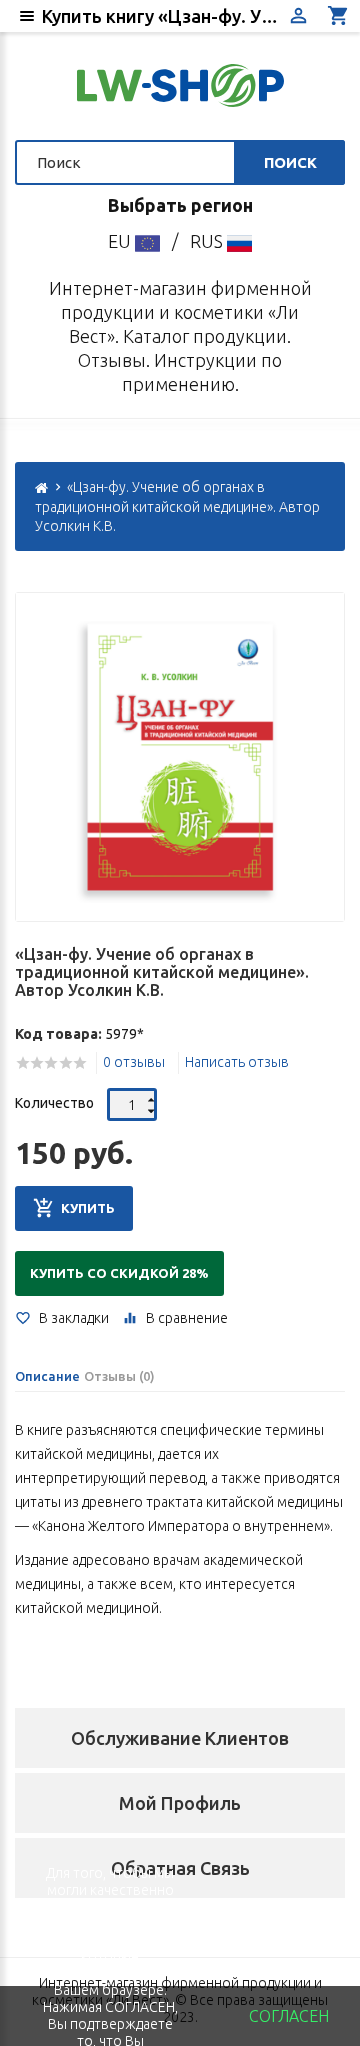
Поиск (290, 162)
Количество (54, 1103)
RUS (208, 241)
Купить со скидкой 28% (119, 1273)
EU (121, 241)
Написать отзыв (237, 1062)
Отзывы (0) (119, 1376)
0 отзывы (134, 1062)
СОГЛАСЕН (289, 2016)
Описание (47, 1376)
